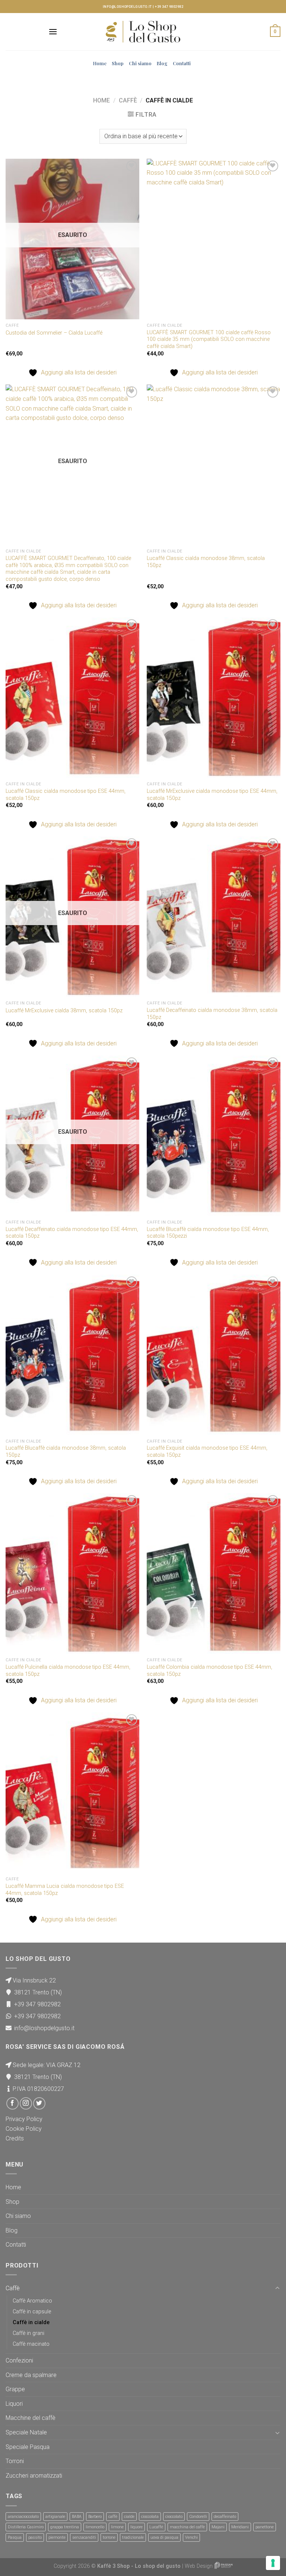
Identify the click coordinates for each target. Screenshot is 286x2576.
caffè (113, 2517)
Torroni (15, 2461)
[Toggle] (277, 2288)
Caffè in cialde (31, 2322)
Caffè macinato (31, 2344)
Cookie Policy (24, 2129)
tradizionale (133, 2537)
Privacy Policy (24, 2119)
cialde (129, 2517)
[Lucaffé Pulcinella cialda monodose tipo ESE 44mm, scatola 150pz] (72, 1574)
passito (35, 2537)
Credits (15, 2138)
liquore (136, 2527)
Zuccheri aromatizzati (34, 2476)
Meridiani (240, 2527)
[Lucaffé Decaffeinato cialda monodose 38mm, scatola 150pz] (214, 917)
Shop (118, 63)
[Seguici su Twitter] (39, 2103)
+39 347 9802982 (169, 7)
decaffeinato (225, 2517)
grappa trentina (65, 2527)
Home (100, 63)
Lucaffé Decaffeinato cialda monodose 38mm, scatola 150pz (212, 1014)
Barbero (95, 2517)
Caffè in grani (28, 2333)
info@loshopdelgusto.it (127, 7)
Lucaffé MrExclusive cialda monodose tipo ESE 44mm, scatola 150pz (212, 795)
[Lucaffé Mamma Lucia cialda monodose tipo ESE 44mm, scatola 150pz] (72, 1793)
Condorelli (198, 2517)
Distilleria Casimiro (26, 2527)
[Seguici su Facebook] (12, 2103)
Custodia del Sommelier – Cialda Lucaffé (54, 333)
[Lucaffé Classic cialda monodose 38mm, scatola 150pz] (214, 465)
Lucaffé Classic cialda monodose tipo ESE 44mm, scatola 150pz (66, 795)
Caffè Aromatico (32, 2301)
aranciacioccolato (23, 2517)
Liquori (14, 2404)
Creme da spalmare (31, 2375)
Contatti (182, 63)
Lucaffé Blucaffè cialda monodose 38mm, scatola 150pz (66, 1452)
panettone (265, 2527)
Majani (218, 2527)
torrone (109, 2537)
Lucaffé (156, 2527)
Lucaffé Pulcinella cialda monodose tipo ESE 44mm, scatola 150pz (68, 1671)
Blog (162, 63)
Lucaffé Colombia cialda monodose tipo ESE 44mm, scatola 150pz (209, 1671)
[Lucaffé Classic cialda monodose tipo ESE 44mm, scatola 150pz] (72, 698)
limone (117, 2527)
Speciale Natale (26, 2432)
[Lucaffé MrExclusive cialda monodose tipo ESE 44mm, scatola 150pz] (214, 698)
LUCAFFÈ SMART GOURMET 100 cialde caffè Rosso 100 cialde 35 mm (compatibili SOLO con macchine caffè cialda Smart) (209, 339)
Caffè (128, 100)
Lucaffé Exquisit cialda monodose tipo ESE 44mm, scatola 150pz (207, 1452)
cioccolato (174, 2517)
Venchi (191, 2537)
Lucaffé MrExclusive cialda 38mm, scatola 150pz (64, 1011)
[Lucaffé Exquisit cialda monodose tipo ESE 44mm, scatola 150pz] (214, 1355)
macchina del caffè (187, 2527)
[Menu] (53, 31)
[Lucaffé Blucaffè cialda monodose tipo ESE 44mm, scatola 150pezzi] (214, 1136)
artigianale (55, 2517)
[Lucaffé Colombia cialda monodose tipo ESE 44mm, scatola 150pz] (214, 1574)
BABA (77, 2517)
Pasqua (15, 2537)
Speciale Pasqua (28, 2447)
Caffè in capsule (32, 2312)
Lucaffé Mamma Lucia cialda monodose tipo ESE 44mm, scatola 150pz (65, 1890)
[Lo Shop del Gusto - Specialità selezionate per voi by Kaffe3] (143, 32)
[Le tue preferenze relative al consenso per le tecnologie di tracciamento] (273, 2563)
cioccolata (150, 2517)
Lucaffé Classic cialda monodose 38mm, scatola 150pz (206, 562)
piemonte (57, 2537)
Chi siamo (140, 63)
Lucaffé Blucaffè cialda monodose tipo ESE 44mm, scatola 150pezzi (208, 1233)
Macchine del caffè (31, 2418)
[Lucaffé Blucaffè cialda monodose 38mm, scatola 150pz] (72, 1355)
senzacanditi (84, 2537)
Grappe (15, 2389)
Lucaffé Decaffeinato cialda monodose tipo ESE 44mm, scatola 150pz (72, 1233)
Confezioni (19, 2360)
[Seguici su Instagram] (26, 2103)
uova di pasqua (164, 2537)
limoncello (95, 2527)
